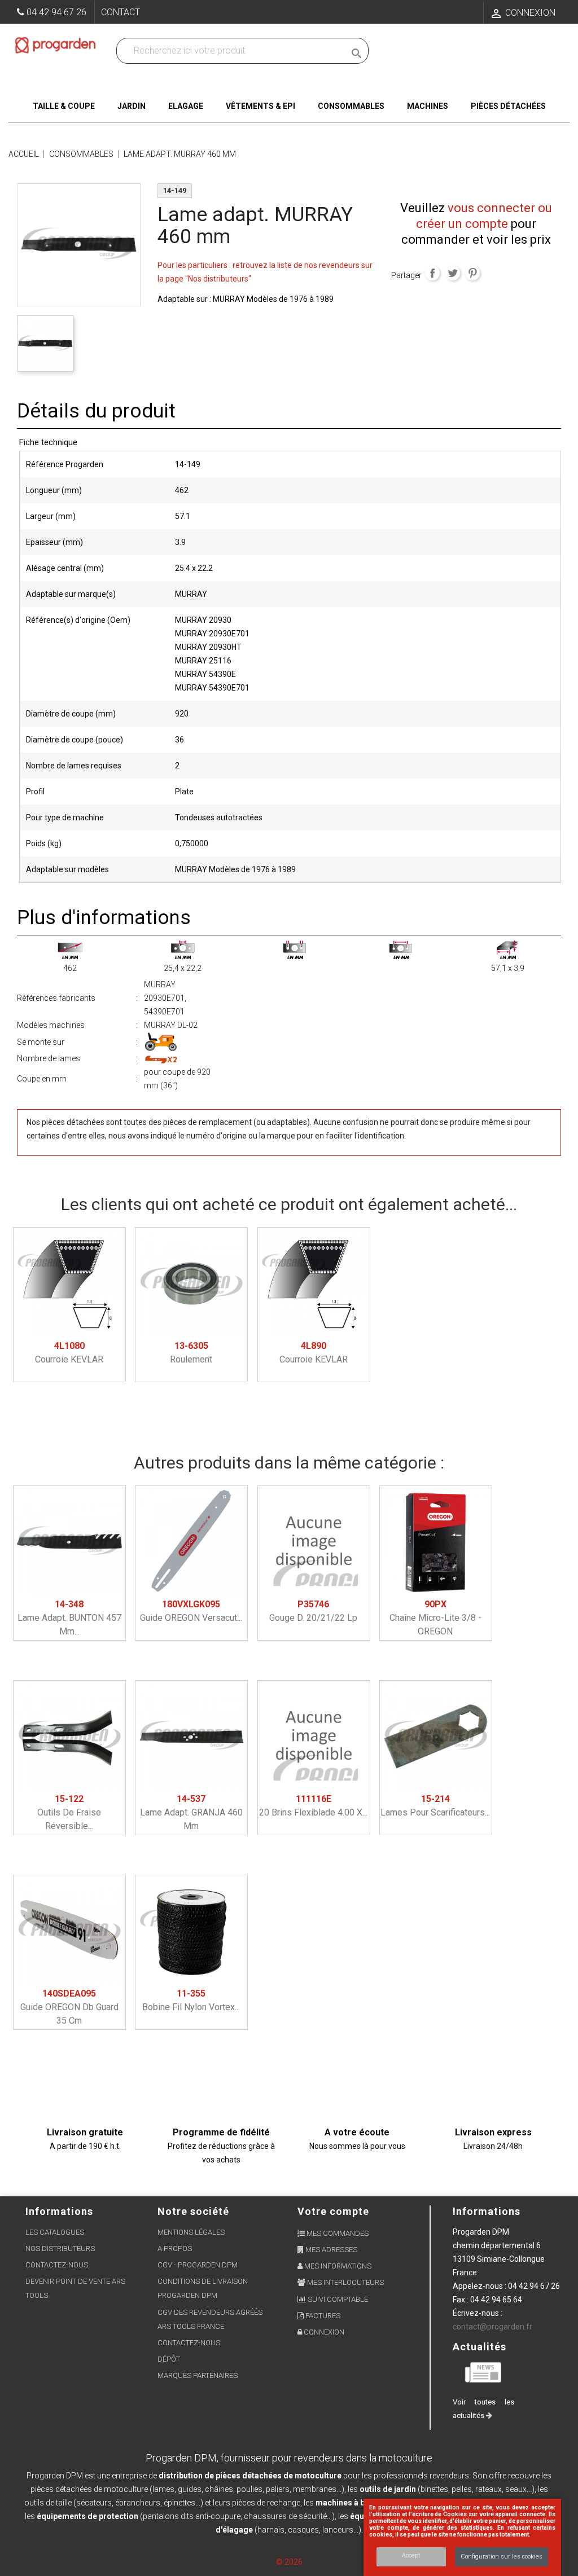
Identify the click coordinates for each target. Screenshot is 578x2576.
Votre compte (333, 2211)
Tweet (453, 273)
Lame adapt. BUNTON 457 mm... (69, 1618)
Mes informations (337, 2266)
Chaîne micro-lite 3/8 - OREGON (435, 1618)
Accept (411, 2555)
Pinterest (472, 273)
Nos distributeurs (60, 2248)
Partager (432, 273)
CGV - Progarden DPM (198, 2265)
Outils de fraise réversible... (69, 1812)
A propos (175, 2248)
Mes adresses (330, 2250)
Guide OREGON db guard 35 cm (69, 2007)
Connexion (323, 2332)
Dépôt (169, 2359)
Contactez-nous (57, 2265)
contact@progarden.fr (492, 2327)
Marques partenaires (198, 2375)
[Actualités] (484, 2371)
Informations (487, 2211)
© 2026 (289, 2562)
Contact (121, 12)
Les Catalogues (55, 2232)
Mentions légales (191, 2232)
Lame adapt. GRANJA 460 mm (191, 1812)
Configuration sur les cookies (502, 2557)
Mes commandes (337, 2233)
